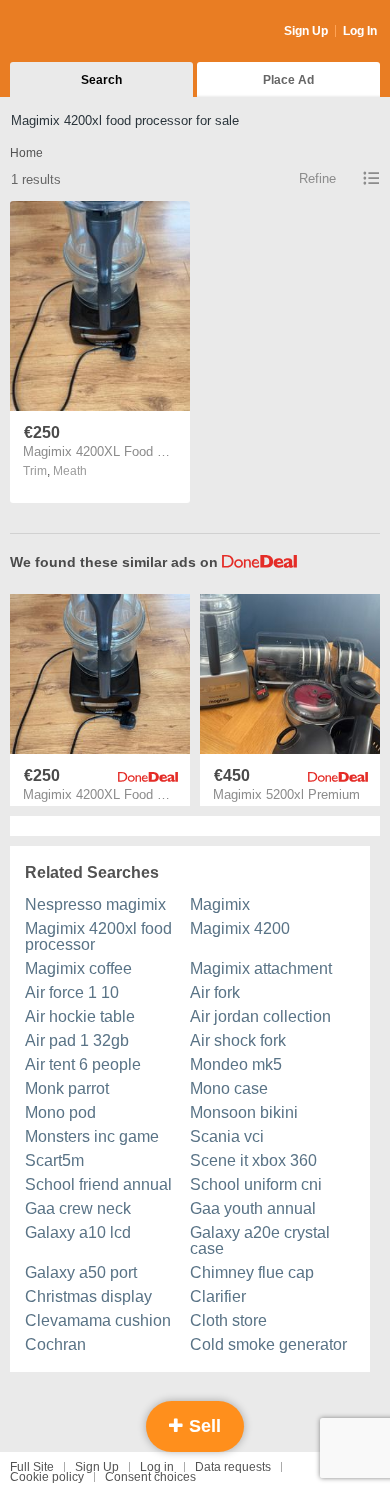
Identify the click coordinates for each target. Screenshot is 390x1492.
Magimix (220, 904)
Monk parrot (67, 1088)
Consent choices (150, 1477)
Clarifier (218, 1296)
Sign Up (306, 31)
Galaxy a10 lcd (78, 1232)
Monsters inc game (92, 1136)
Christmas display (88, 1296)
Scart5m (54, 1160)
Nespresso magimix (95, 904)
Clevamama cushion (98, 1320)
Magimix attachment (261, 968)
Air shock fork (238, 1040)
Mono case (229, 1088)
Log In (360, 31)
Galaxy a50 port (81, 1272)
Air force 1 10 (72, 992)
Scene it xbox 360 (253, 1160)
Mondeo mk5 (236, 1064)
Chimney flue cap (252, 1272)
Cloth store (228, 1320)
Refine (317, 178)
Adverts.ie (88, 32)
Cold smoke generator (268, 1344)
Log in (157, 1467)
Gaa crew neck (78, 1208)
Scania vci (227, 1136)
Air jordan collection (260, 1016)
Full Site (32, 1467)
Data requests (233, 1467)
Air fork (215, 992)
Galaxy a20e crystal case (260, 1240)
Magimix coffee (78, 968)
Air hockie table (80, 1016)
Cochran (55, 1344)
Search (101, 80)
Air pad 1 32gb (77, 1040)
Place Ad (288, 80)
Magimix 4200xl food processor (98, 936)
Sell (202, 1426)
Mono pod (60, 1112)
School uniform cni (256, 1184)
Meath (70, 471)
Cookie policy (47, 1477)
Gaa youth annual (253, 1208)
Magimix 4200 (240, 928)
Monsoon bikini (244, 1112)
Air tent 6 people (83, 1064)
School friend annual (98, 1184)
